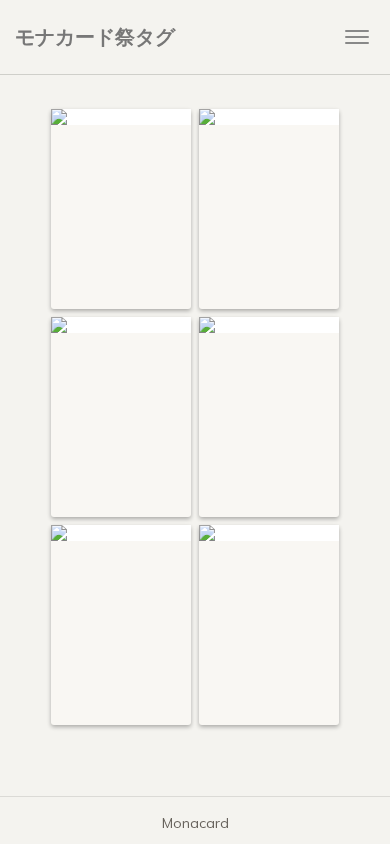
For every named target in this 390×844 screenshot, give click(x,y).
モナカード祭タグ (95, 36)
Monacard (195, 823)
